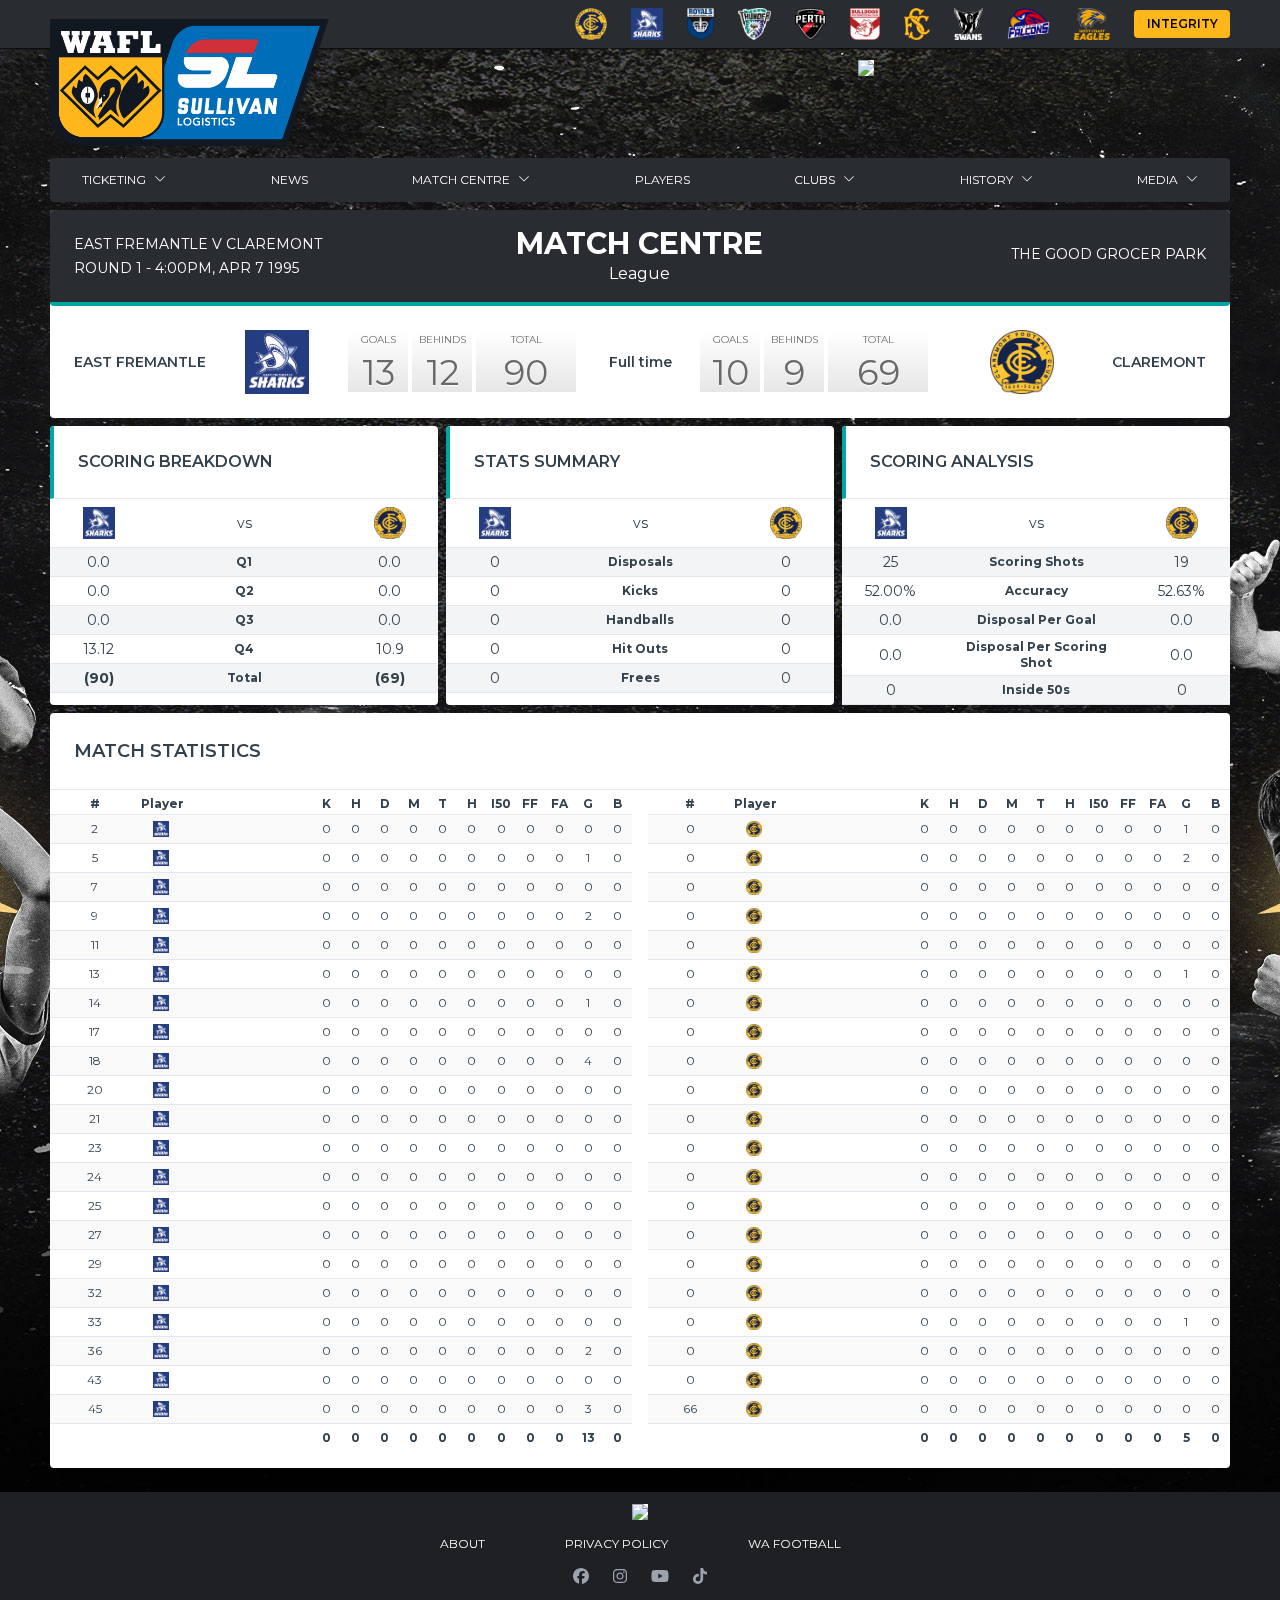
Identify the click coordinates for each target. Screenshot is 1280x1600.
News (289, 179)
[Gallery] (866, 68)
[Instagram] (620, 1576)
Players (662, 179)
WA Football (794, 1543)
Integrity (1182, 23)
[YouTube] (660, 1576)
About (462, 1543)
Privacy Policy (616, 1543)
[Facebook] (581, 1576)
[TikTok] (700, 1576)
